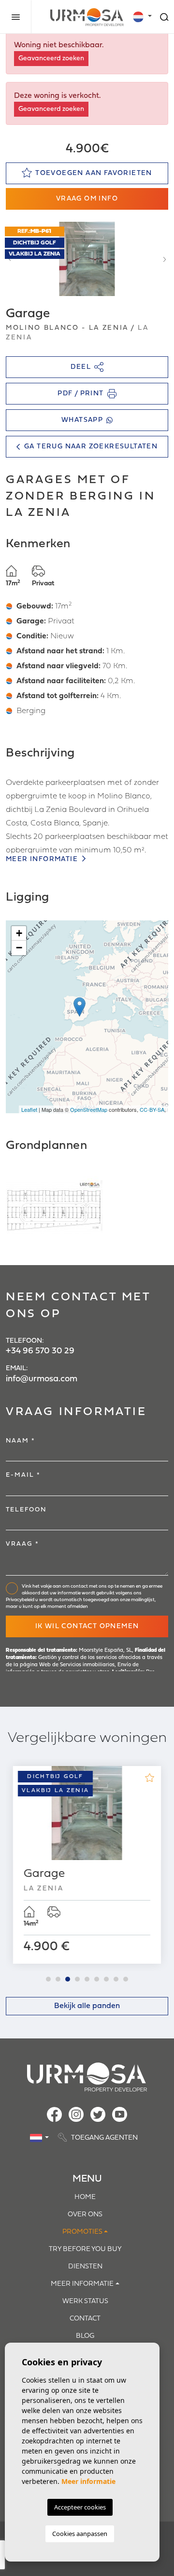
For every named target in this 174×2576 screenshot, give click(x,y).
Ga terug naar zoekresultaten (91, 447)
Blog (85, 2336)
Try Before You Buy (85, 2249)
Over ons (85, 2215)
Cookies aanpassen (80, 2534)
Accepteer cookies (80, 2507)
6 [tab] (97, 1979)
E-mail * (23, 1475)
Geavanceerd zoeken (51, 59)
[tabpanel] (87, 1865)
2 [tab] (58, 1979)
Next (164, 259)
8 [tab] (116, 1979)
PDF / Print (80, 394)
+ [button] (19, 933)
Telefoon (26, 1510)
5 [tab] (87, 1979)
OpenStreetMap (89, 1109)
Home (85, 2197)
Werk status (85, 2301)
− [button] (19, 948)
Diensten (85, 2267)
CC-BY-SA (152, 1109)
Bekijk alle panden (87, 2006)
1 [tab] (48, 1979)
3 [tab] (68, 1979)
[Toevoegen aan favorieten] (149, 1778)
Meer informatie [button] (82, 2284)
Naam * (21, 1441)
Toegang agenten (104, 2138)
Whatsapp (82, 420)
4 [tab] (77, 1979)
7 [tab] (106, 1979)
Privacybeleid (21, 1600)
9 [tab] (126, 1979)
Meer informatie (43, 859)
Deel (81, 367)
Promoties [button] (82, 2232)
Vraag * (22, 1544)
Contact (85, 2319)
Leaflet (29, 1109)
